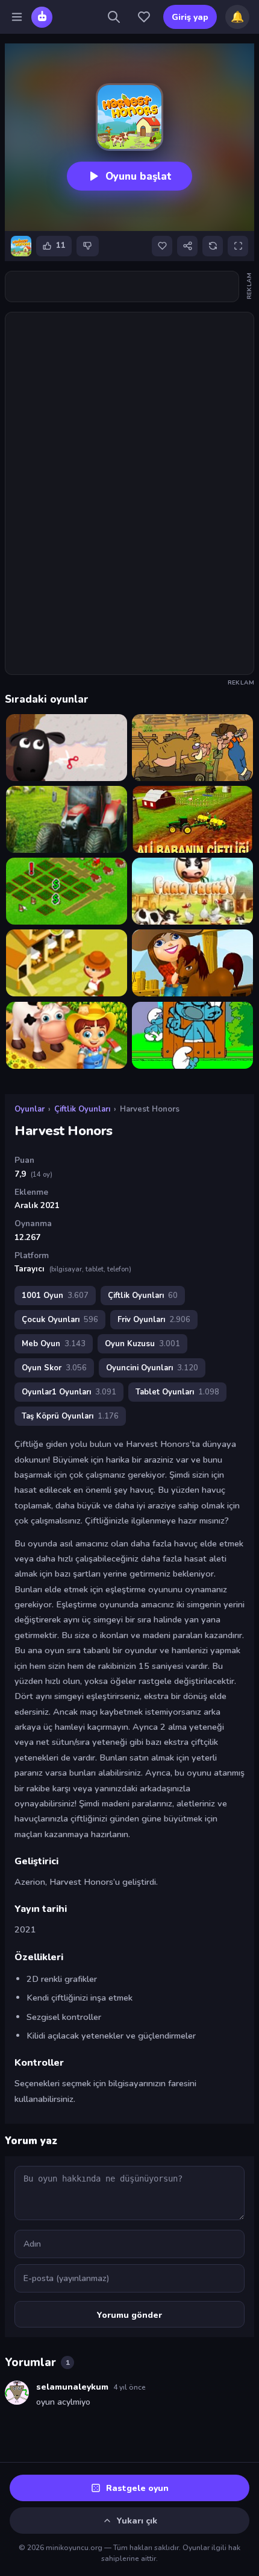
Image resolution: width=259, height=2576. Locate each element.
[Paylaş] (187, 246)
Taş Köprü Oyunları (70, 1416)
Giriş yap (190, 17)
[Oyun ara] (114, 17)
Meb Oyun (54, 1344)
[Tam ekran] (238, 246)
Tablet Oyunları (177, 1392)
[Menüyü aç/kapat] (17, 17)
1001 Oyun (55, 1296)
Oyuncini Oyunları (152, 1368)
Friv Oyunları (154, 1320)
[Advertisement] (129, 286)
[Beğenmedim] (88, 246)
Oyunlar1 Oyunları (69, 1392)
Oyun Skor (54, 1368)
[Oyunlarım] (144, 17)
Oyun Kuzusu (142, 1344)
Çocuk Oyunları (60, 1320)
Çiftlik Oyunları (82, 1109)
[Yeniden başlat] (213, 246)
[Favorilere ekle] (162, 246)
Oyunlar (30, 1109)
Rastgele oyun (137, 2488)
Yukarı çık (137, 2521)
